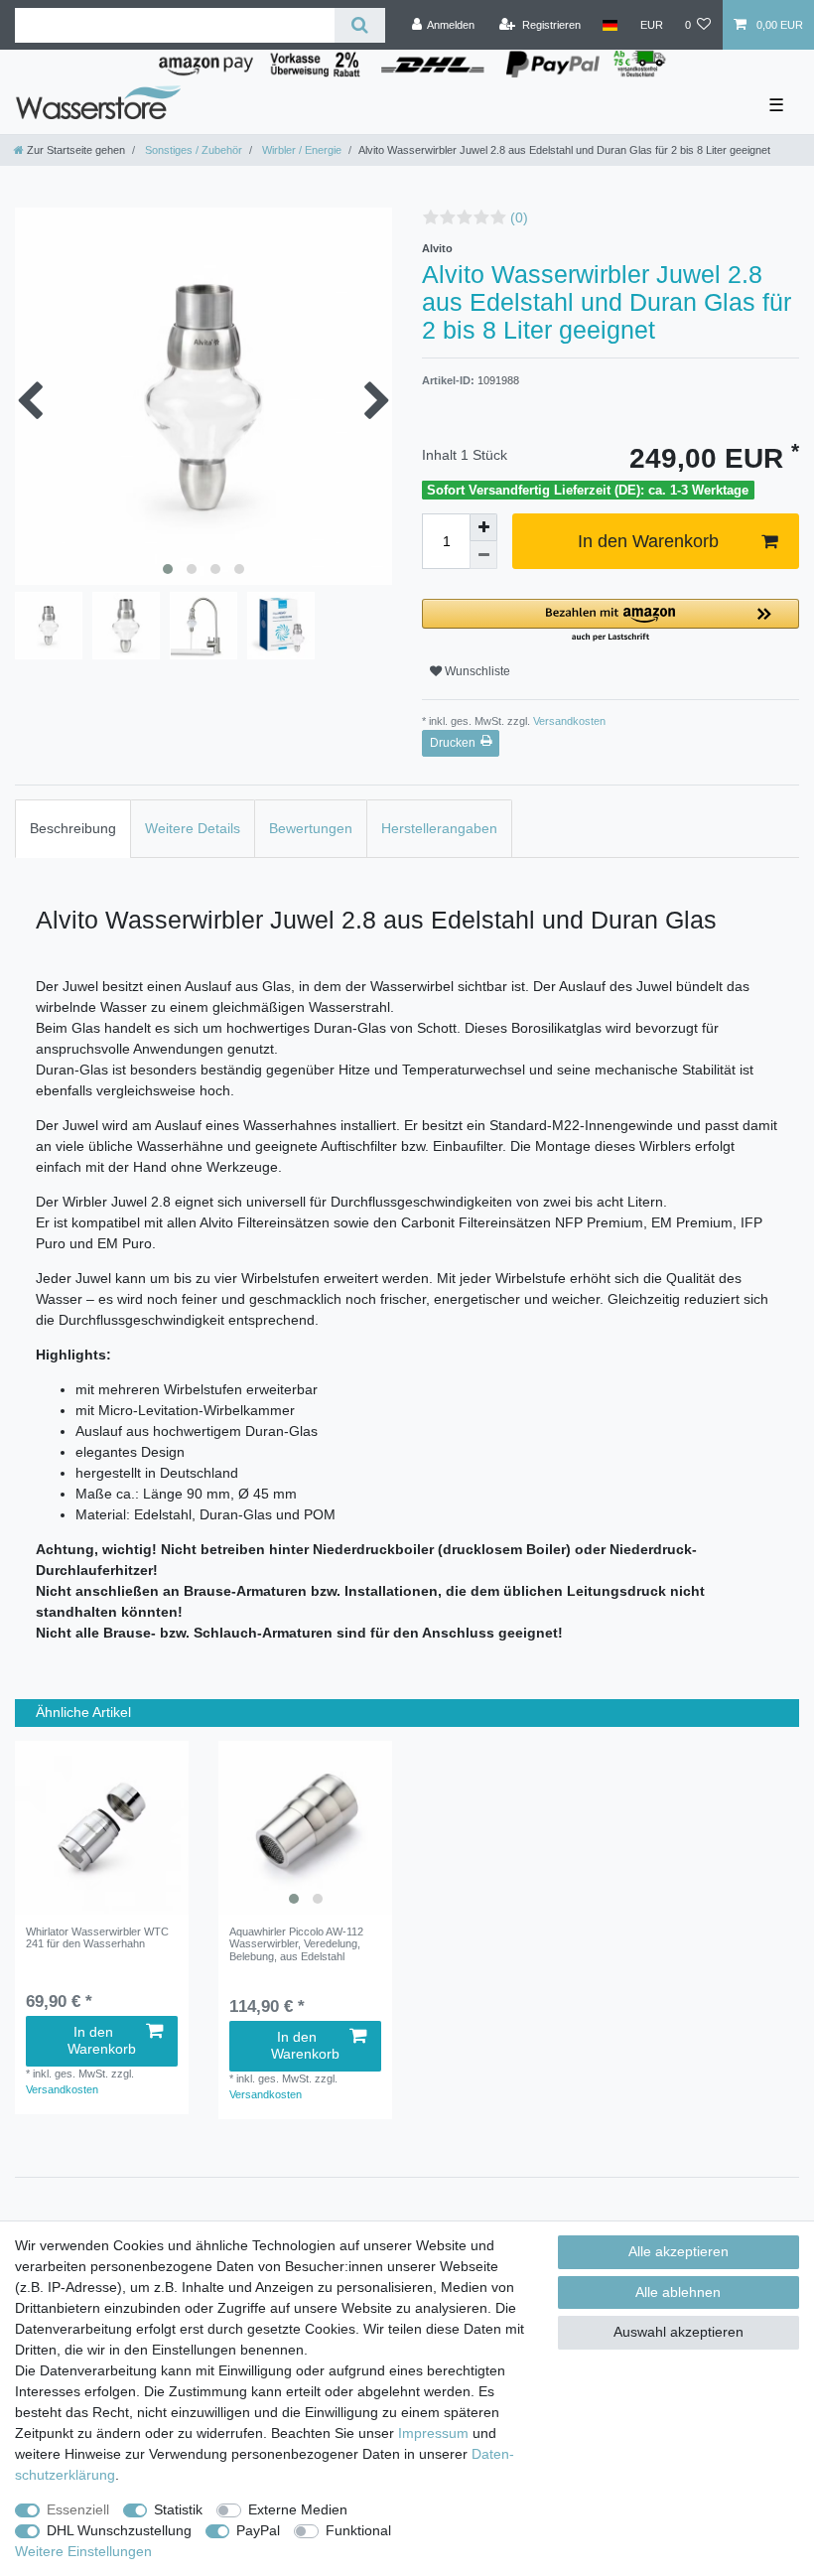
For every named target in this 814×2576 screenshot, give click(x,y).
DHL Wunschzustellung (119, 2530)
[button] (610, 621)
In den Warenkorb (648, 541)
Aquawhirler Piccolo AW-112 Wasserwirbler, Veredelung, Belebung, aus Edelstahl (296, 1944)
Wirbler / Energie (300, 150)
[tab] (73, 829)
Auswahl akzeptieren (678, 2332)
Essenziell (78, 2509)
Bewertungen (311, 828)
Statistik (178, 2509)
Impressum (433, 2433)
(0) (519, 217)
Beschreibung (73, 828)
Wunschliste (476, 671)
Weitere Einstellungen (83, 2551)
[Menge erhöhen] (483, 527)
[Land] (610, 25)
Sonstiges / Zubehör (192, 150)
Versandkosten (568, 721)
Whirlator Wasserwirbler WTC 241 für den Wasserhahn (97, 1937)
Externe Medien (298, 2509)
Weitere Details (193, 828)
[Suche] (360, 25)
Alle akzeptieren (678, 2251)
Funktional (358, 2530)
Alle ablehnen (678, 2292)
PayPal (258, 2530)
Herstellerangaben (439, 828)
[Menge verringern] (483, 555)
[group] (305, 1828)
